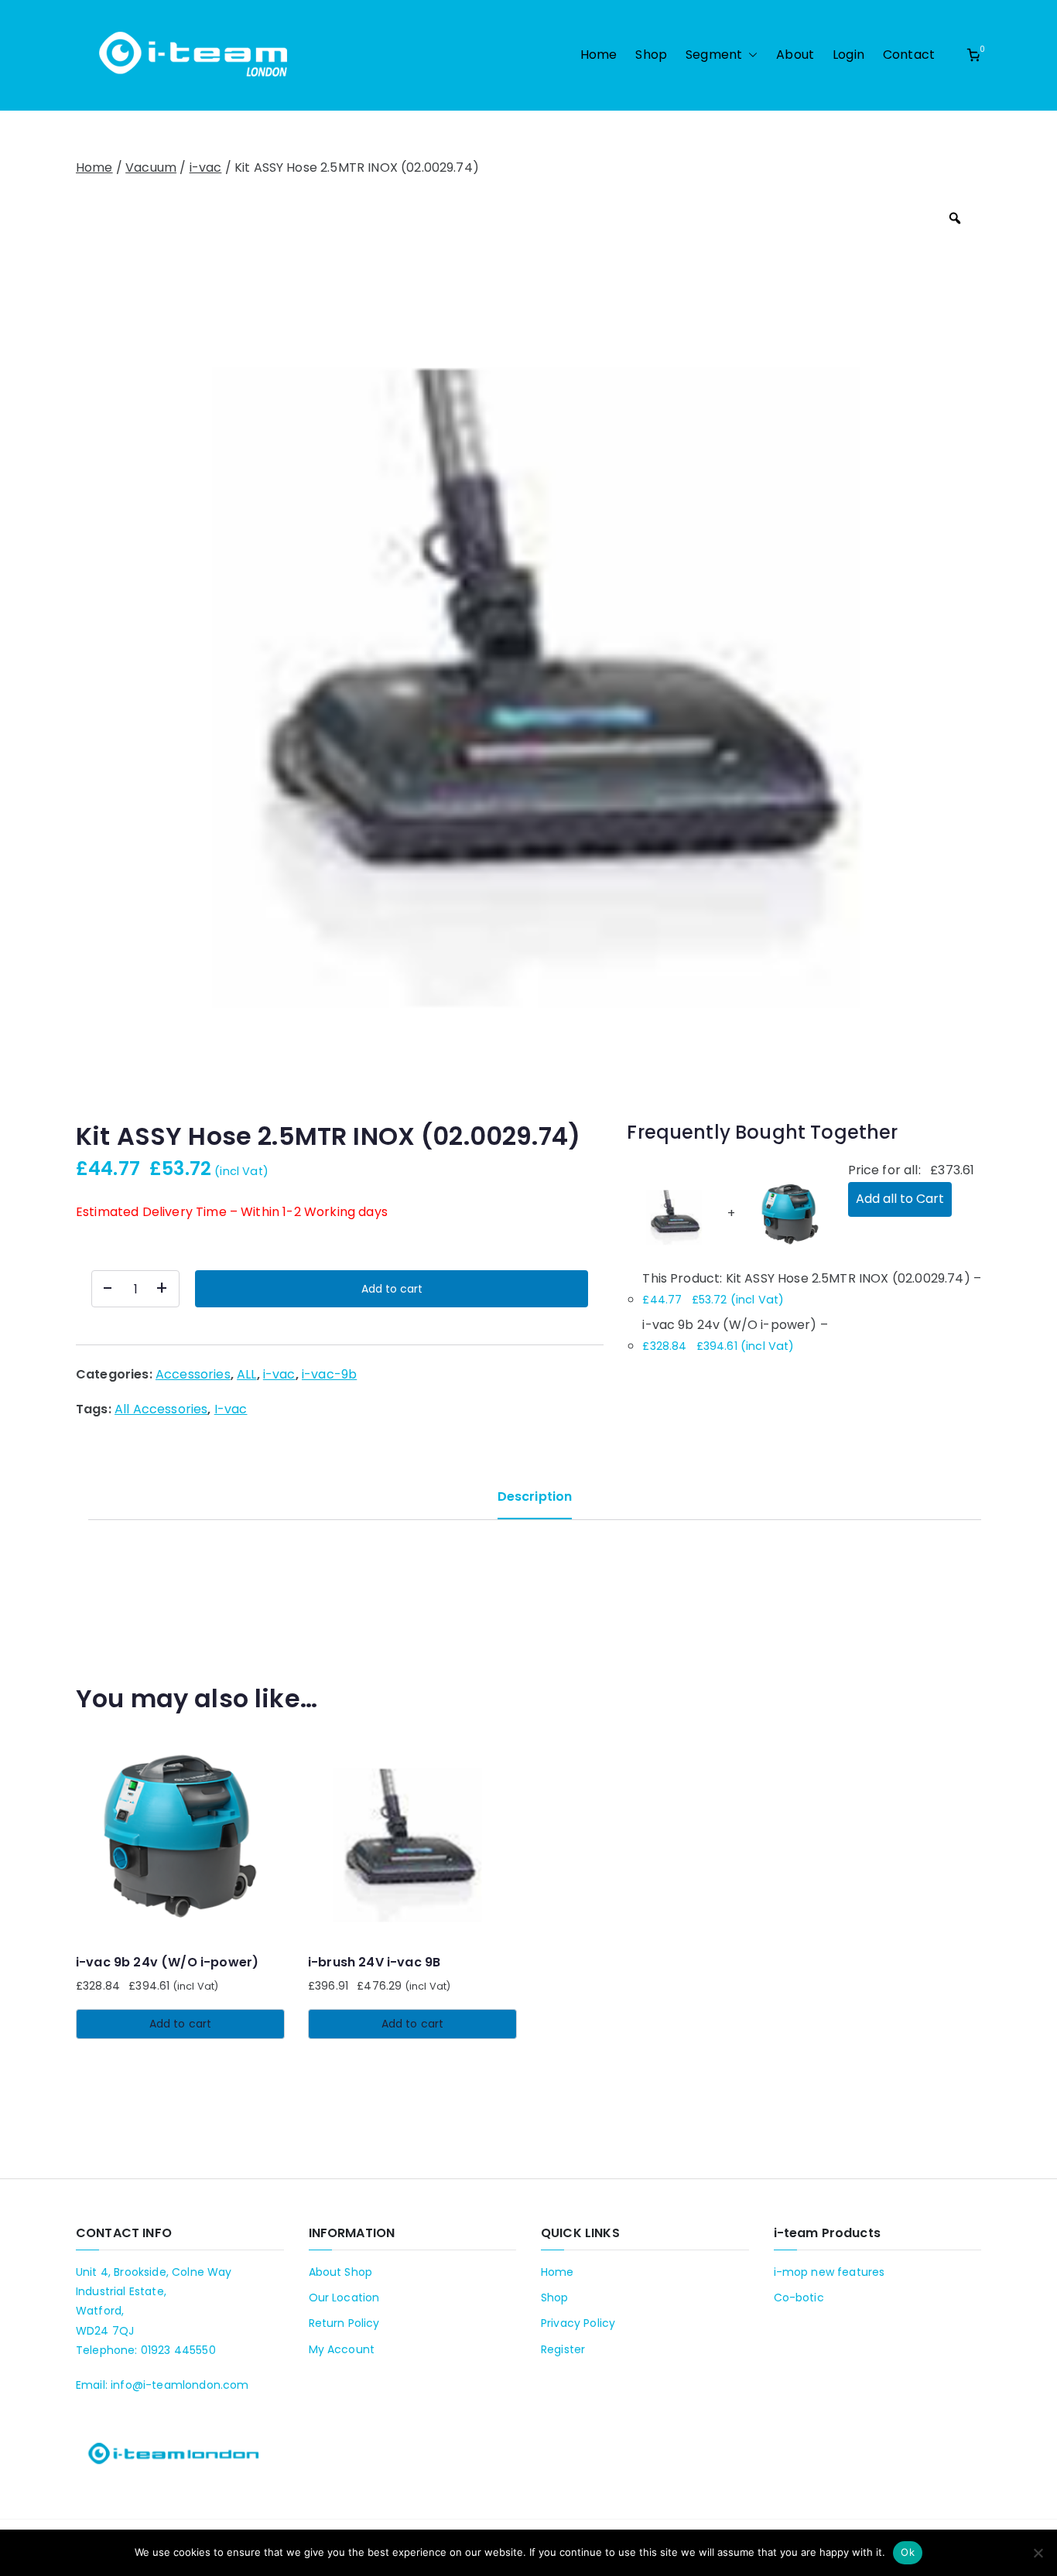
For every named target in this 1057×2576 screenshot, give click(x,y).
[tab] (535, 1503)
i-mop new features (830, 2272)
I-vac (231, 1409)
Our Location (344, 2298)
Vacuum (151, 167)
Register (563, 2349)
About (795, 55)
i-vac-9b (329, 1374)
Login (848, 55)
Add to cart (392, 1289)
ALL (246, 1374)
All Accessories (161, 1409)
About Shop (341, 2272)
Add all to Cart (900, 1199)
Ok (908, 2552)
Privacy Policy (578, 2323)
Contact (909, 55)
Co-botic (799, 2298)
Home (599, 55)
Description (535, 1496)
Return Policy (344, 2323)
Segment (714, 55)
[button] (750, 55)
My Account (342, 2349)
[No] (1038, 2553)
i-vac (206, 167)
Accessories (193, 1374)
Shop (651, 55)
